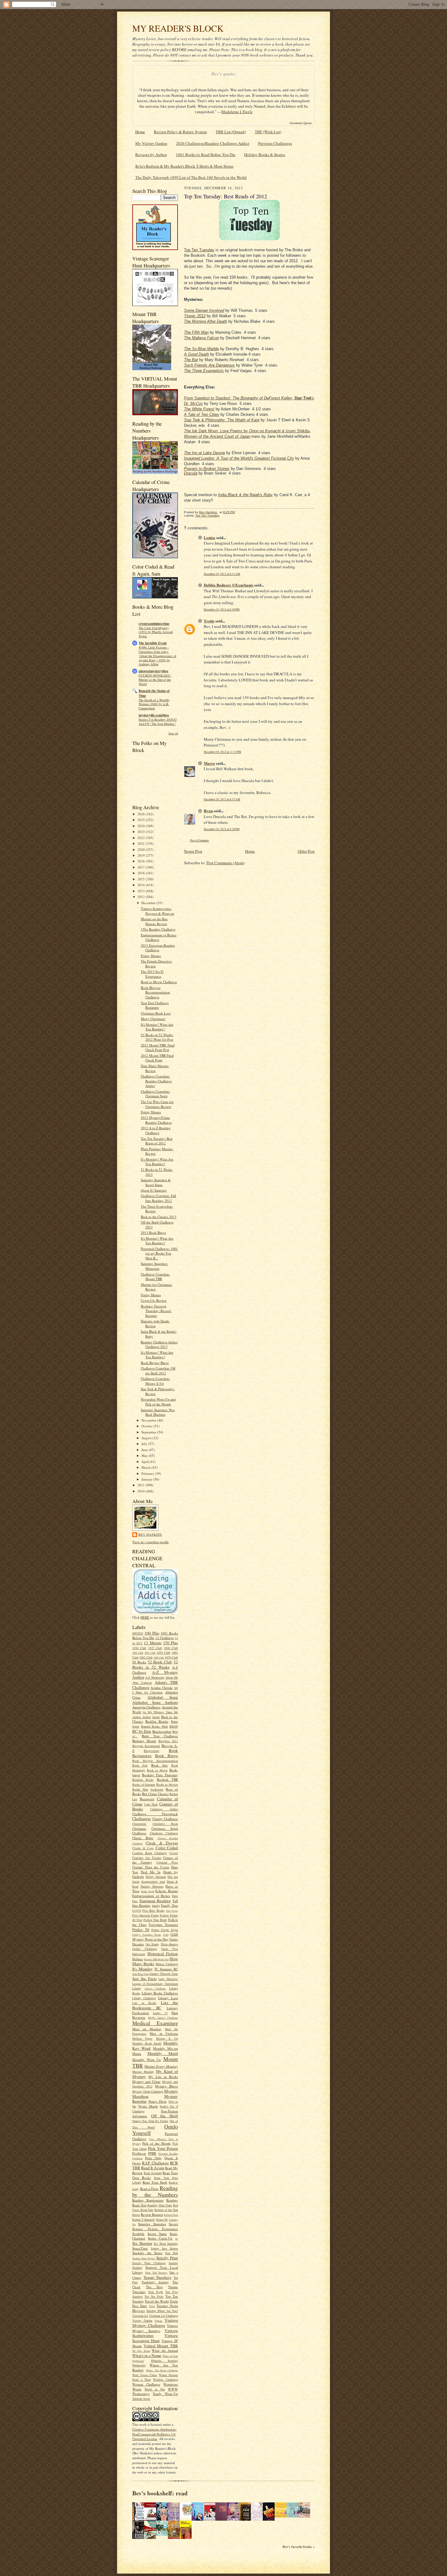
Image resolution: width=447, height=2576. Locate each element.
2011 (142, 1485)
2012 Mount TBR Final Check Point (157, 1058)
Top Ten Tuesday (199, 250)
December (149, 903)
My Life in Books (163, 2077)
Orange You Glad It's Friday (150, 2121)
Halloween (139, 1954)
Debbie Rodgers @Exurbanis (229, 585)
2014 (142, 885)
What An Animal (165, 2350)
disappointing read (153, 1882)
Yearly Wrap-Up (165, 2394)
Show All (173, 733)
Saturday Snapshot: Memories (154, 1266)
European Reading (155, 1901)
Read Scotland (153, 2173)
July (145, 1444)
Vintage (158, 2321)
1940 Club (171, 1648)
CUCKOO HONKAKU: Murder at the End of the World (155, 680)
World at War (155, 2389)
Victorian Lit (140, 2316)
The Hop (154, 2287)
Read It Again (153, 2168)
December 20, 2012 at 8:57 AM (222, 799)
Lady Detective (168, 1979)
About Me (172, 1677)
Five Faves (172, 1911)
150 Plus (170, 1643)
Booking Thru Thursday (160, 1775)
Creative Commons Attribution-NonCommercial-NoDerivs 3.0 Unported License (154, 2434)
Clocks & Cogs (143, 1848)
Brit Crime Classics (155, 1794)
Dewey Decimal (156, 1877)
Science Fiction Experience (155, 2229)
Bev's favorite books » (299, 2547)
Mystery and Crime (146, 2082)
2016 (142, 873)
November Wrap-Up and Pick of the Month (158, 1402)
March (146, 1467)
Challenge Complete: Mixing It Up (155, 1381)
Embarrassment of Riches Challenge (159, 937)
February (148, 1473)
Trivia (152, 2306)
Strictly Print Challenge (149, 2263)
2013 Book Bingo (153, 1232)
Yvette (209, 621)
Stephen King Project (144, 2258)
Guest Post (170, 1949)
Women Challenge (146, 2384)
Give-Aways (169, 1944)
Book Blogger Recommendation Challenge (155, 992)
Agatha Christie (161, 1688)
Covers (174, 1853)
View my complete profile (151, 1542)
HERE (145, 1617)
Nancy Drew (158, 2101)
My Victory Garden (151, 143)
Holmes (138, 1959)
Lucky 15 (160, 2013)
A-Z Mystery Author (155, 1675)
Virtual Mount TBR (161, 2346)
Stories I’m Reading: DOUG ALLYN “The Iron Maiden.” (158, 722)
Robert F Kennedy (144, 2219)
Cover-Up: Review (154, 1300)
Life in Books (144, 2003)
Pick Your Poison (163, 2148)
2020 (142, 849)
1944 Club (138, 1653)
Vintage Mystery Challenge (155, 2323)
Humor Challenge (167, 1964)
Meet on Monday (147, 2029)
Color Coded (167, 1848)
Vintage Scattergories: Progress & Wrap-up (158, 911)
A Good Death (196, 354)
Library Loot (168, 1998)
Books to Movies (167, 1784)
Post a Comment (199, 840)
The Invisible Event (153, 643)
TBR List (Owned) (231, 132)
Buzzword (147, 1799)
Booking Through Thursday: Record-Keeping (156, 1311)
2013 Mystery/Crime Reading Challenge (156, 1120)
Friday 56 (141, 1930)
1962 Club (146, 1657)
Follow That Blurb (155, 1920)
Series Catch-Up (160, 2238)
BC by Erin (142, 1731)
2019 (142, 855)
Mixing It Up (167, 2038)
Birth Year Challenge (160, 1736)
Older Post (306, 851)
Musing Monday (143, 2072)
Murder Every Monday (161, 2066)
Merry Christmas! (153, 1019)
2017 (142, 867)
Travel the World (157, 2301)
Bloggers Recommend (146, 1746)
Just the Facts (144, 1979)
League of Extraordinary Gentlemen (155, 1984)
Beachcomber (162, 1731)
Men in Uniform (164, 2033)
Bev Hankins (150, 1534)
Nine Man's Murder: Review (155, 1068)
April (146, 1462)
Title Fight (156, 2292)
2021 (142, 843)
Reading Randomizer (148, 2200)
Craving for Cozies (147, 1858)
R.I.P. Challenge (155, 2163)
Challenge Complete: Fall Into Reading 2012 (158, 1198)
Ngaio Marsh (148, 2106)
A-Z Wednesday (155, 1677)
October (147, 1426)
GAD (166, 1935)
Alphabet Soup (163, 1697)
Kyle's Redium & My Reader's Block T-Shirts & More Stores (184, 166)
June (145, 1450)
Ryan (208, 811)
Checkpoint (139, 1824)
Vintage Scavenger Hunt (155, 2338)
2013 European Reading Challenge (158, 948)
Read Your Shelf (155, 2182)
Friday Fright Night (165, 1930)
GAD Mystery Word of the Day (155, 1937)
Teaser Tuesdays (158, 2277)
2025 (142, 820)
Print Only (153, 2158)
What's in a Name (147, 2355)
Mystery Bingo (166, 2086)
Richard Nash (171, 2215)
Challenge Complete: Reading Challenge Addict (156, 1081)
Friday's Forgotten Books (147, 1935)
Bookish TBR (167, 1779)
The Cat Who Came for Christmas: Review (157, 1104)
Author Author (142, 1717)
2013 (142, 891)
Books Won (140, 1789)
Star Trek (172, 2253)
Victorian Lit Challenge (163, 2316)
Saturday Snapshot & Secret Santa (156, 1182)
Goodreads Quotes (301, 123)
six (177, 2239)
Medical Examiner (155, 2023)
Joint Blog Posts (140, 1974)
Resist (136, 2215)
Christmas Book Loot (156, 1013)
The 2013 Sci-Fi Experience (152, 974)
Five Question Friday (146, 1915)
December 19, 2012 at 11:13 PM (222, 752)
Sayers (173, 2224)
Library (137, 1988)
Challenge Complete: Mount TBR (155, 1277)
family (156, 1906)
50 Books (139, 1662)
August (147, 1438)
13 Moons (152, 1643)
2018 (142, 861)
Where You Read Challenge (162, 2370)
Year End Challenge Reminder (155, 1005)
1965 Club (159, 1658)
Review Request (152, 2214)
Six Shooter (142, 2243)
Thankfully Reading (155, 2282)
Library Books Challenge (160, 1993)
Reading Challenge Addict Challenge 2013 (159, 1344)
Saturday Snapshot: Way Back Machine (158, 1412)
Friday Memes (151, 956)
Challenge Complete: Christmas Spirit (155, 1094)
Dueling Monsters (152, 1886)
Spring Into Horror (164, 2248)
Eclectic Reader (167, 1891)
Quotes (137, 2163)
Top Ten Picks (154, 2296)
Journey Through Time (164, 1974)
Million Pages (142, 2038)
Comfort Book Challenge (149, 1853)
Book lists (159, 1765)
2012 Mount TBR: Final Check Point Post (158, 1048)
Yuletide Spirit (141, 2399)
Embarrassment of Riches (151, 1896)
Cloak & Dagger (162, 1843)
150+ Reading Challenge (158, 929)
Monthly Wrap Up (147, 2060)
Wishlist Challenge (165, 2379)
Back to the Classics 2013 (159, 1217)
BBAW (174, 1726)
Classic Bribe (143, 1838)
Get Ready (152, 1944)
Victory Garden (142, 2320)
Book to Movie (157, 1770)
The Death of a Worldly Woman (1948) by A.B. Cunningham (154, 704)
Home (140, 132)
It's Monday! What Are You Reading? (157, 1027)
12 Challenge (165, 1638)
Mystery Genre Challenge (148, 2091)
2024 (142, 826)
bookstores (157, 1789)
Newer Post (193, 851)
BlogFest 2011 (168, 1741)
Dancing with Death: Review (155, 1323)
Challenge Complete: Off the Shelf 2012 (158, 1371)
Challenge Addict (164, 1809)
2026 (142, 814)
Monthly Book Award (147, 2043)
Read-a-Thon (149, 2189)
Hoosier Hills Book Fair (156, 1959)
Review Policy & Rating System (180, 132)
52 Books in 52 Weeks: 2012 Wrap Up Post (157, 1037)
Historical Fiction (163, 1954)
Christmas (139, 1828)
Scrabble (138, 2234)
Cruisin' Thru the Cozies (151, 1867)
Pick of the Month (156, 2143)
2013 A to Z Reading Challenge (156, 1130)
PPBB (152, 2153)
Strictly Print (167, 2258)
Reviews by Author (151, 155)
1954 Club (163, 1652)
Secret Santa (157, 2234)
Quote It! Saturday (154, 1190)
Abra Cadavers (142, 1683)
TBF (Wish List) (268, 132)
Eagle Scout (148, 1891)
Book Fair (140, 1765)
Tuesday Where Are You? (162, 2311)
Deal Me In (151, 1872)
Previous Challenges (275, 143)
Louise (210, 537)
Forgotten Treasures (163, 1925)
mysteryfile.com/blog (154, 715)
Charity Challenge (165, 1819)
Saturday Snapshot (152, 2224)
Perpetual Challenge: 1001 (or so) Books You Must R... (159, 1253)
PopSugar (139, 2153)
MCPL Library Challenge (163, 2018)
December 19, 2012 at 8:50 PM (222, 609)
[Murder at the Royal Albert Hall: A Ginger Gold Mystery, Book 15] (306, 2516)
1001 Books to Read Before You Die (206, 155)
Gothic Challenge (145, 1949)
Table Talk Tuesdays (156, 2273)
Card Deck (151, 1804)
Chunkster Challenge (164, 1833)
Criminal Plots (167, 1862)
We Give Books (141, 2351)
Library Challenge (155, 1989)
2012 (142, 897)
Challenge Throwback (155, 1814)
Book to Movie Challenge (159, 982)
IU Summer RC (166, 1969)
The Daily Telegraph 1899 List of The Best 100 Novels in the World (191, 177)
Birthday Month (144, 1741)
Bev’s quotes (223, 74)
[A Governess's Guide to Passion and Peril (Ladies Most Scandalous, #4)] (282, 2516)
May (145, 1455)
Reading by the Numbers (155, 2191)
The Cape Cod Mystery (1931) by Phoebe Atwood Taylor (156, 632)
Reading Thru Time (160, 2205)
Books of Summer (144, 1784)
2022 (142, 838)
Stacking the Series (147, 2253)
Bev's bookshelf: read (160, 2493)
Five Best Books (153, 1910)
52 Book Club (160, 1662)
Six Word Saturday (166, 2244)
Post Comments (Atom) (225, 863)
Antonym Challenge (146, 1707)
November (149, 1420)
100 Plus (152, 1633)
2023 (142, 832)
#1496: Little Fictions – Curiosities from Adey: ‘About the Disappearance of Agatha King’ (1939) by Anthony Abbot (158, 656)
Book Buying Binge (155, 1363)
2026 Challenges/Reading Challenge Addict (213, 143)
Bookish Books (143, 1780)
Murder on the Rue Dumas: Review (154, 921)
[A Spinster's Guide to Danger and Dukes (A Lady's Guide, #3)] (294, 2516)
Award (156, 1717)
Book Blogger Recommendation (155, 1761)
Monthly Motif (163, 2053)
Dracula (191, 473)
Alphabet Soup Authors (155, 1702)
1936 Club (139, 1648)
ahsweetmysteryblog (154, 671)
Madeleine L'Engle (237, 112)
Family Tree (169, 1905)
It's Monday (142, 1969)
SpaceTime (140, 2248)
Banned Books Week (154, 1726)
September (149, 1432)
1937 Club (155, 1648)
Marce (209, 763)
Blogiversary (152, 1751)
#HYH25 (138, 1633)
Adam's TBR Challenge (155, 1685)
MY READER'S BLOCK (178, 28)
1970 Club (171, 1657)
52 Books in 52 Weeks (155, 1664)
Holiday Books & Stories (265, 155)
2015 (142, 879)
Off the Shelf (165, 2116)
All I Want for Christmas (155, 1690)
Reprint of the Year (166, 2210)
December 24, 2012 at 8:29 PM (222, 829)
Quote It (171, 2158)
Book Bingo (167, 1756)
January (147, 1479)
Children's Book (165, 1824)
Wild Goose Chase (145, 2375)
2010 (142, 1491)
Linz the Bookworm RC (155, 2005)
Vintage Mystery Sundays (155, 2328)
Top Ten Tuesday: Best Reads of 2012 (157, 1141)
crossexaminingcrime (154, 624)
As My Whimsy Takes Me (160, 1712)
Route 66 (162, 2219)
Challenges (142, 1819)
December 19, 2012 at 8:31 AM (222, 574)
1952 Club (150, 1653)
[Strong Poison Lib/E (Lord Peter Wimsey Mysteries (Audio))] (187, 2516)
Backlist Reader (157, 1721)
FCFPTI (137, 1911)
